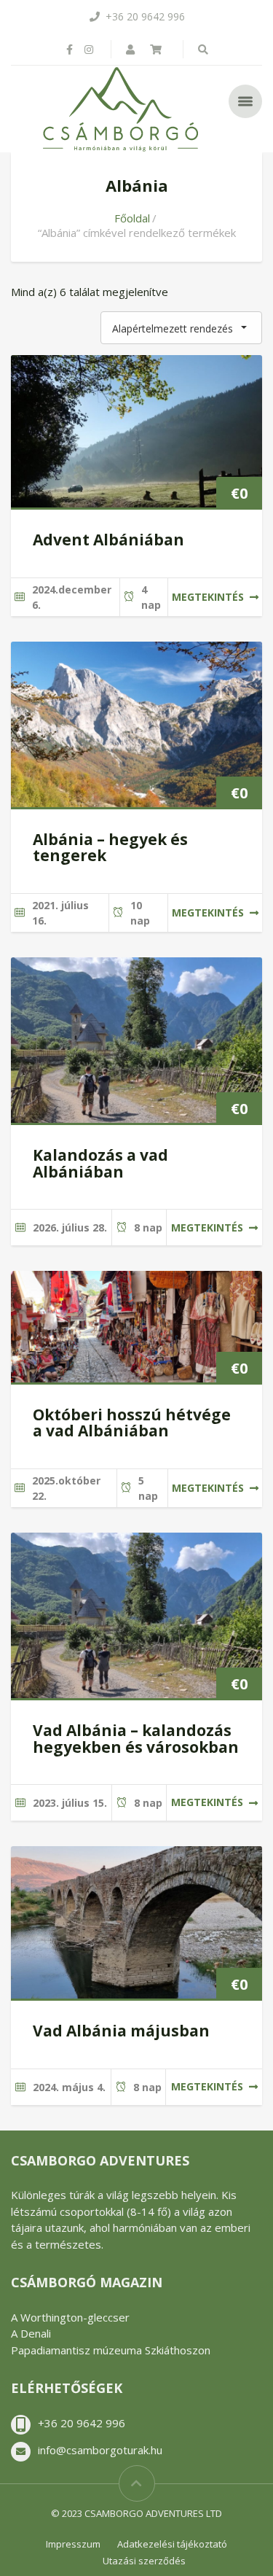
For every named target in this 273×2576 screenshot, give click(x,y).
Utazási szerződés (144, 2561)
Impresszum (73, 2544)
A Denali (31, 2333)
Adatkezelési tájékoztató (172, 2544)
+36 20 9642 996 (82, 2423)
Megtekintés (208, 597)
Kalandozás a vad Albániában (100, 1163)
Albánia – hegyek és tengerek (110, 848)
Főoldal (132, 218)
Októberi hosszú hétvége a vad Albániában (132, 1423)
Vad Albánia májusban (121, 2031)
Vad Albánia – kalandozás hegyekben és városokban (136, 1739)
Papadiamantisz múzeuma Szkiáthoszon (111, 2350)
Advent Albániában (108, 540)
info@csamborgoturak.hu (100, 2450)
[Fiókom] (132, 49)
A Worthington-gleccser (70, 2317)
